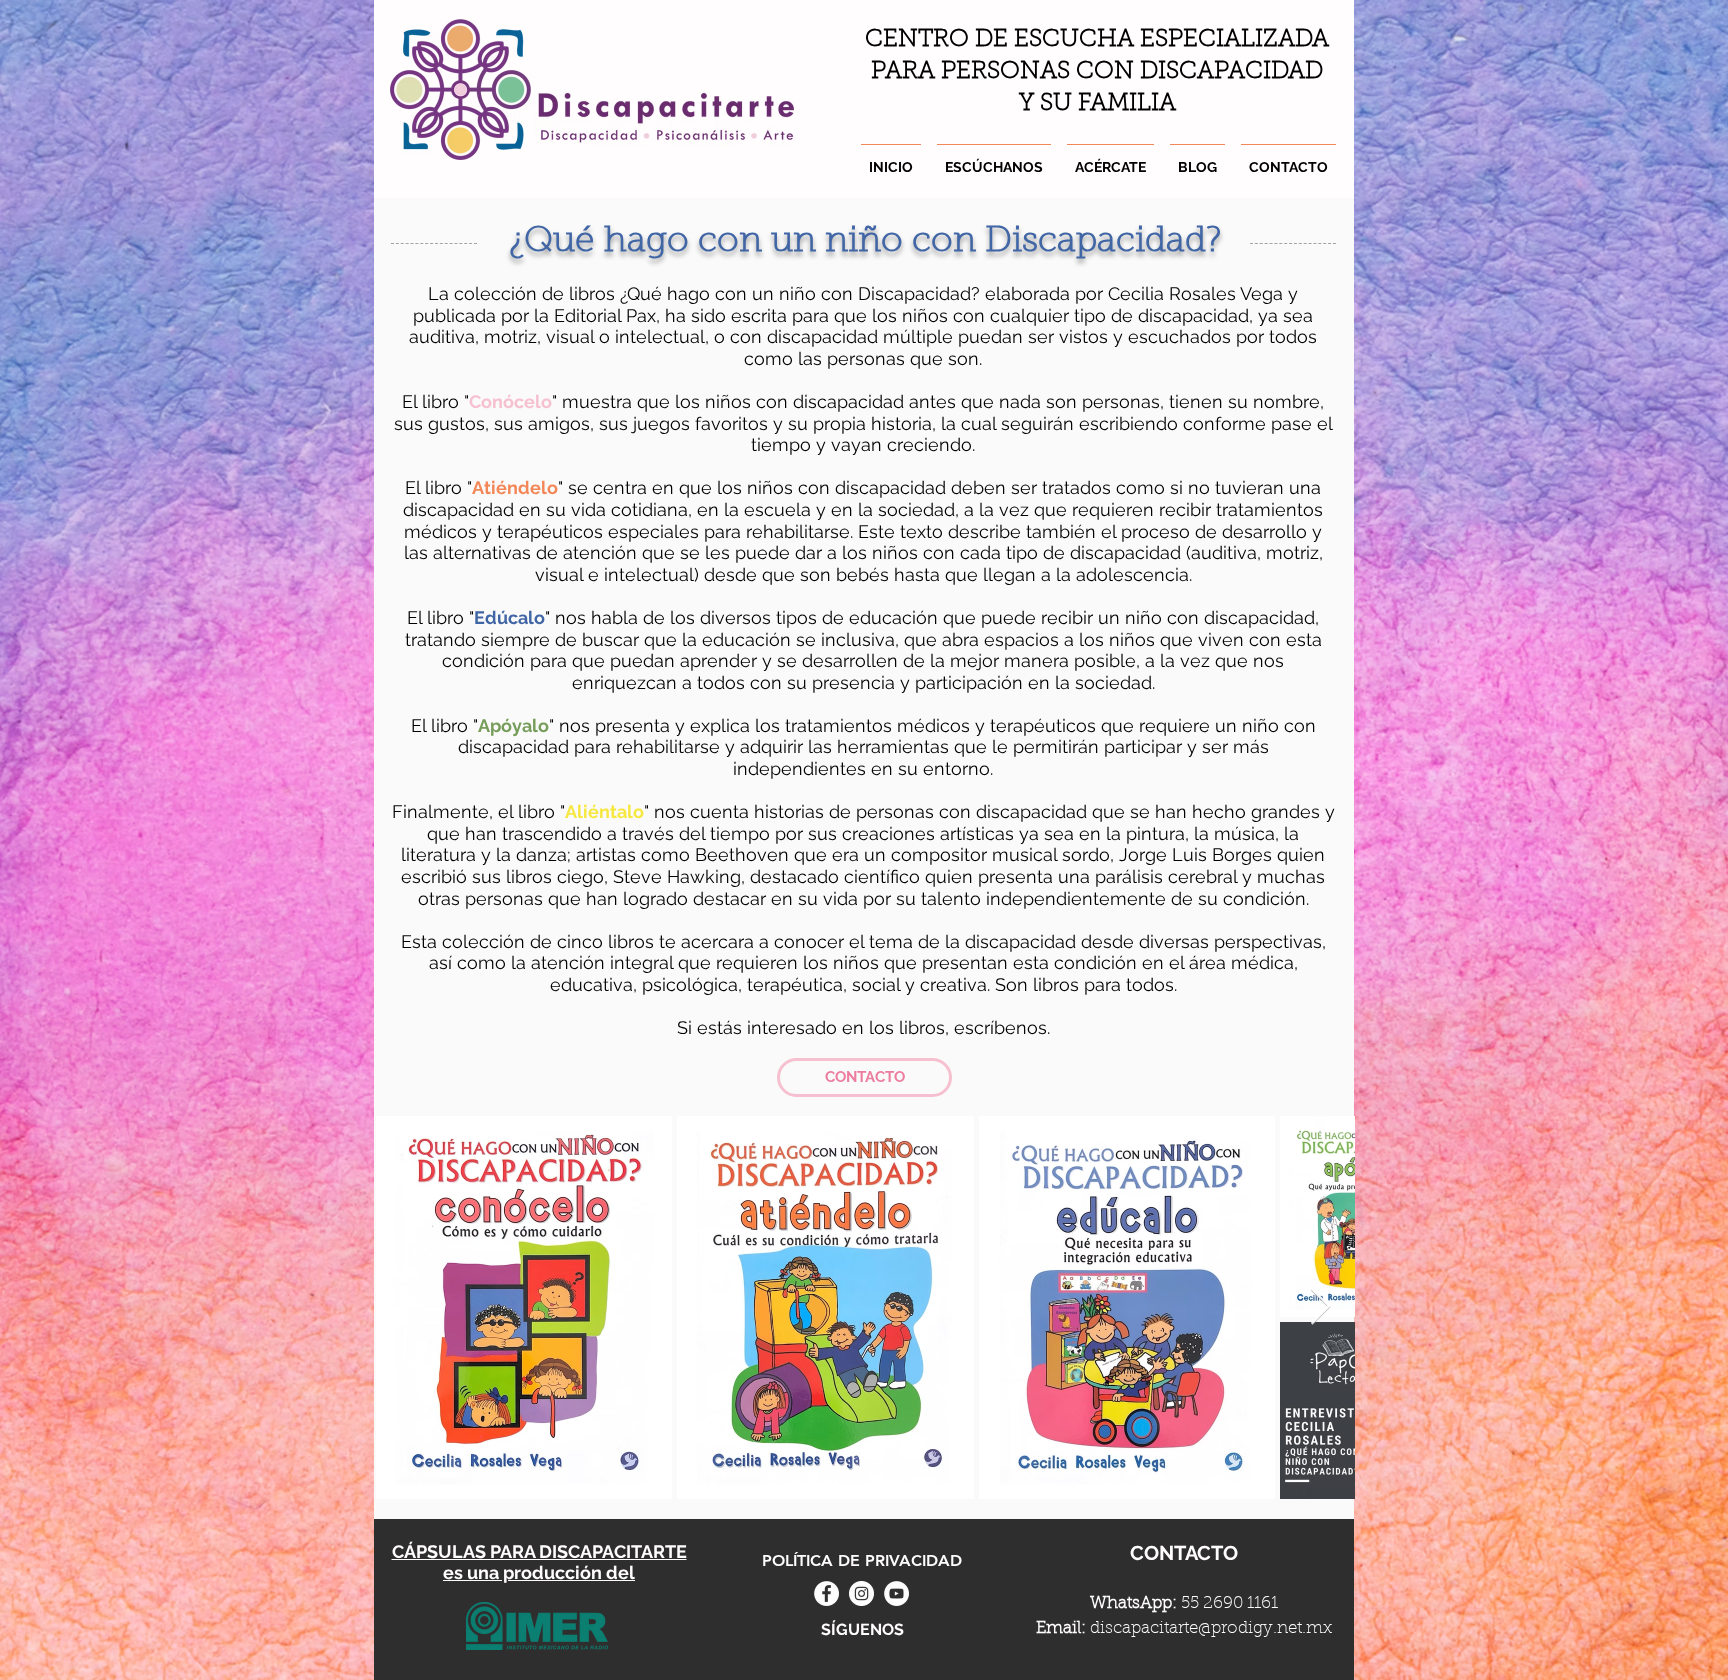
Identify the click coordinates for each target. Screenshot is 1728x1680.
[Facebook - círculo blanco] (826, 1593)
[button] (1110, 158)
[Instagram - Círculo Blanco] (861, 1593)
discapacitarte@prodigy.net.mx (1211, 1628)
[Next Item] (1320, 1307)
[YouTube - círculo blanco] (896, 1593)
